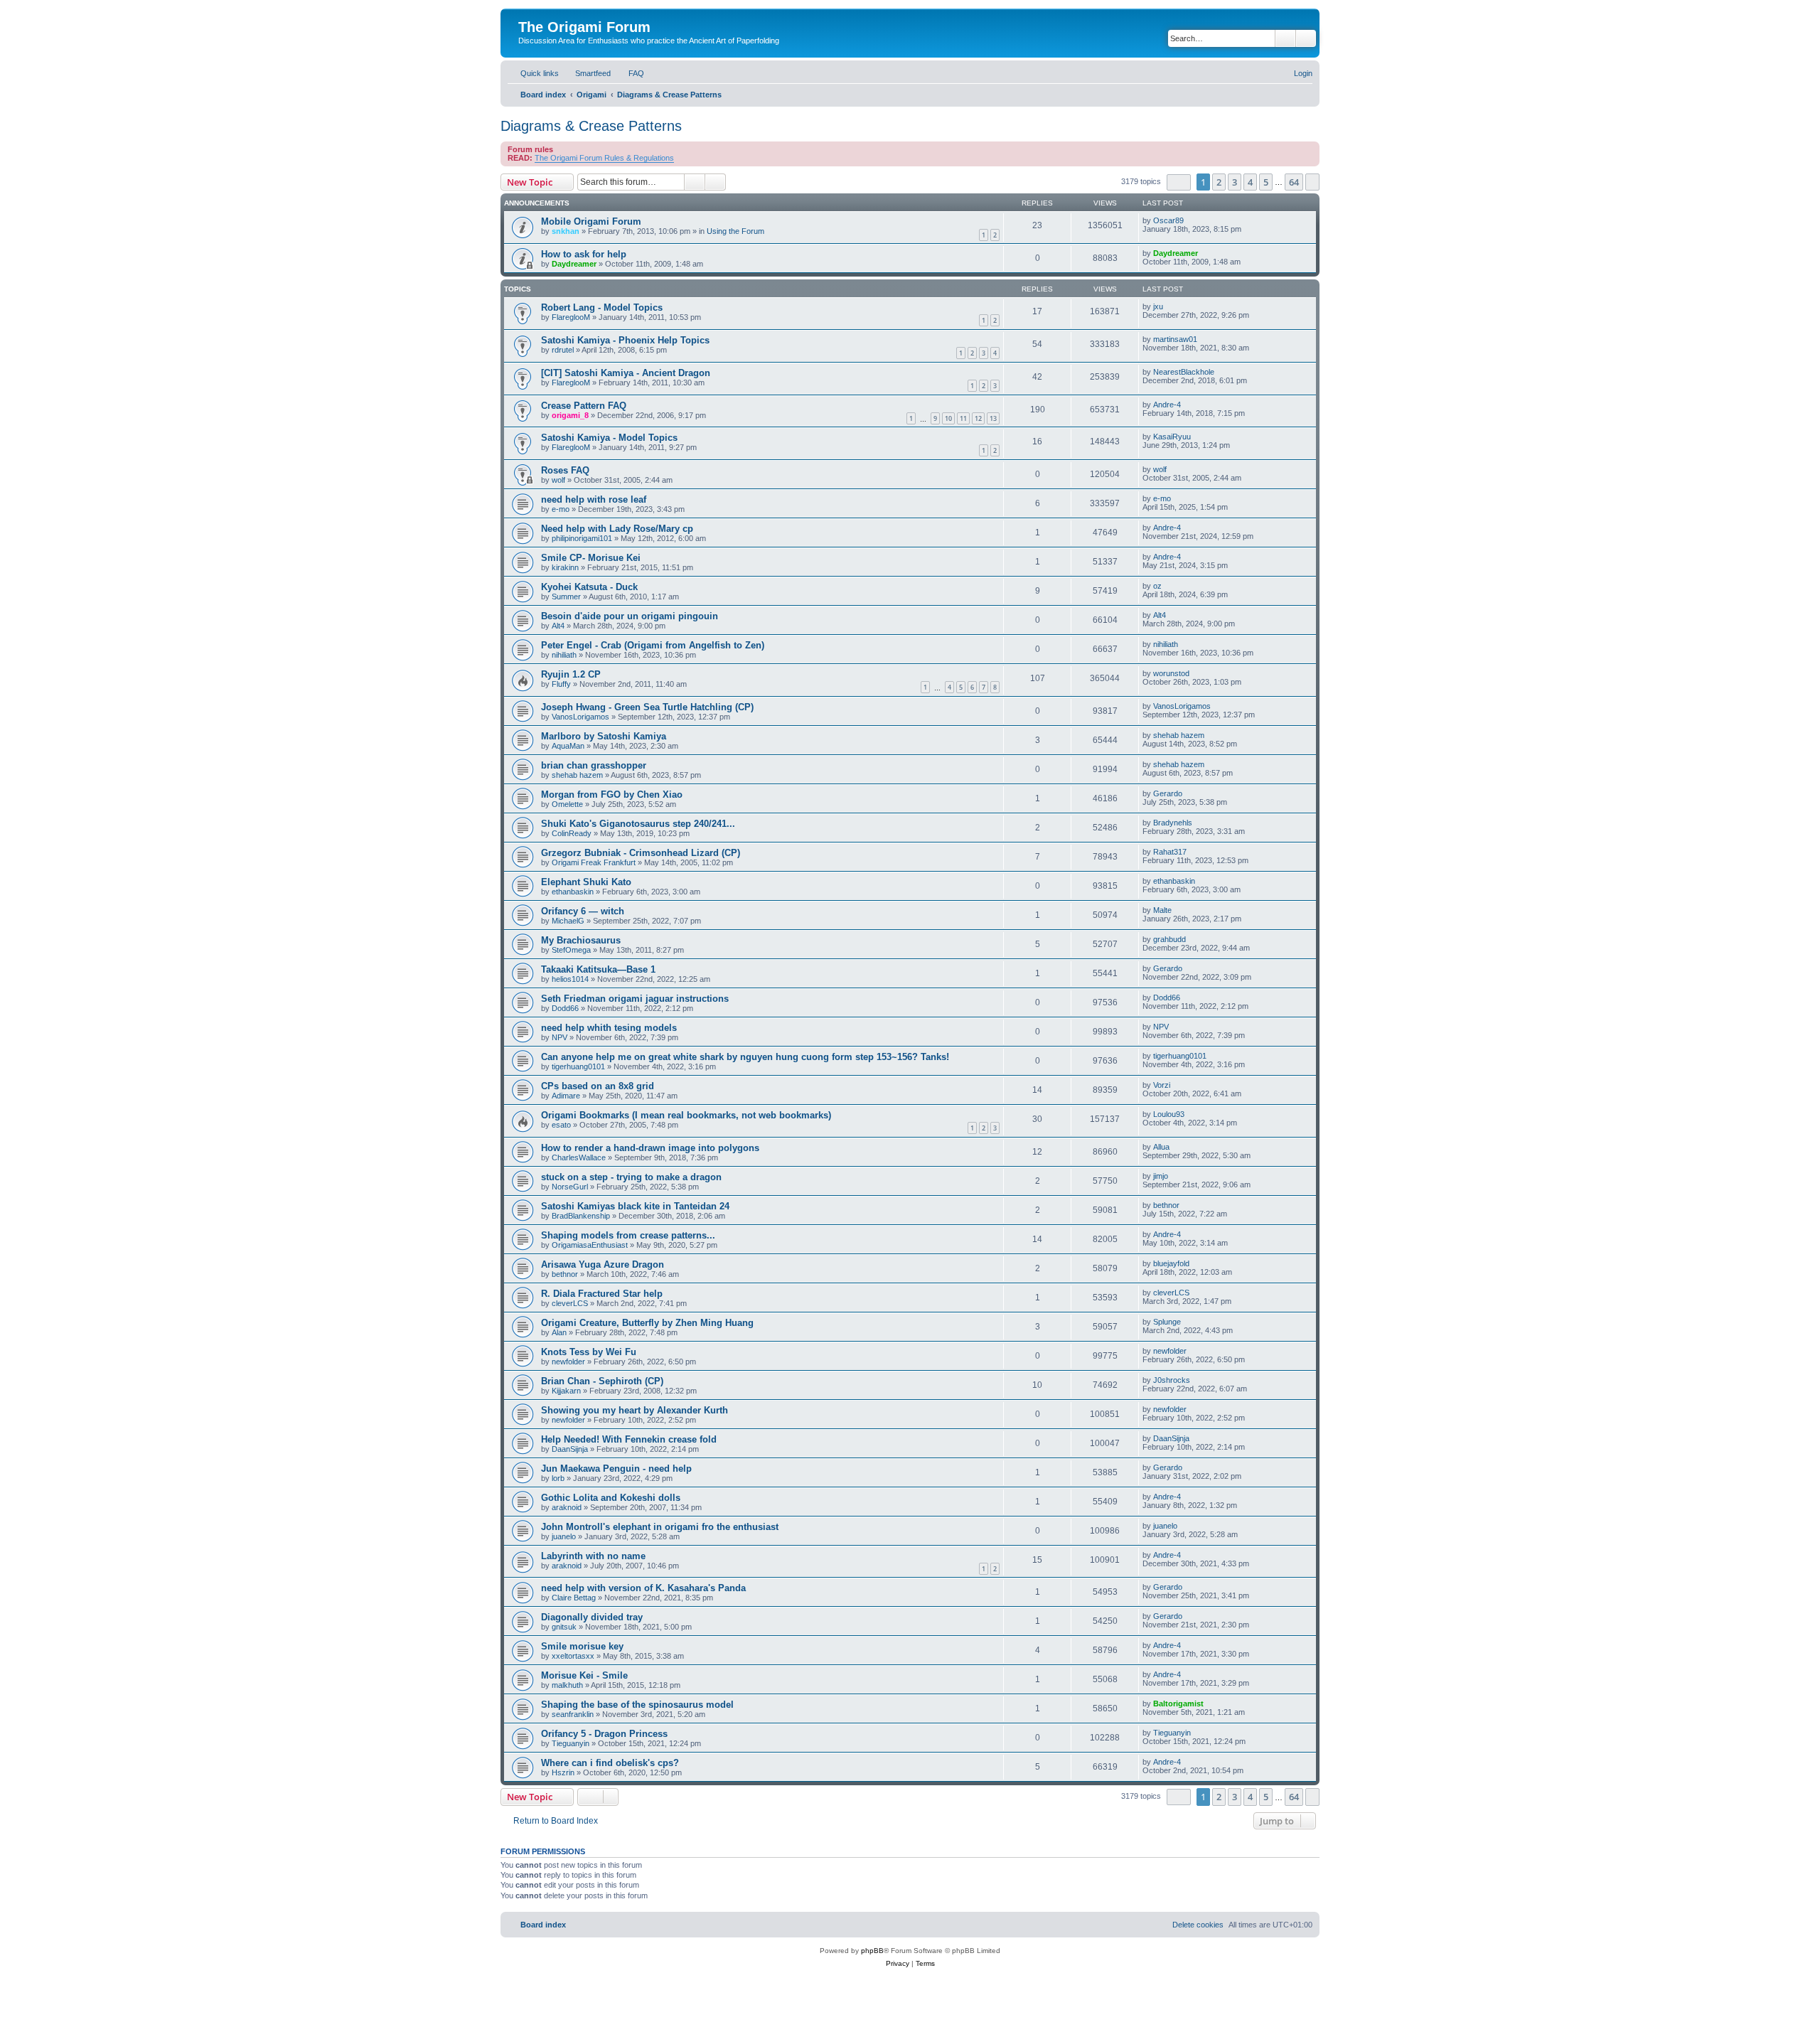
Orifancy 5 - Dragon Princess (604, 1734)
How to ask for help (584, 254)
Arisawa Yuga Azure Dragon (603, 1264)
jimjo (1161, 1176)
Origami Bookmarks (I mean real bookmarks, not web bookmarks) (686, 1115)
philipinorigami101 (582, 538)
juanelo (564, 1536)
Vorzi (1162, 1085)
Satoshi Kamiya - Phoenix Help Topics (625, 340)
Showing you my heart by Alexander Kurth (635, 1410)
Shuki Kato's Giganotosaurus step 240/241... (638, 824)
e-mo (561, 509)
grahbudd (1169, 939)
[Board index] (526, 12)
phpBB (872, 1951)
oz (1157, 586)
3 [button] (1235, 182)
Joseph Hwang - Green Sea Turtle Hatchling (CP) (647, 707)
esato (561, 1125)
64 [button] (1294, 182)
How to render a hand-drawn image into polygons (650, 1148)
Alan (559, 1332)
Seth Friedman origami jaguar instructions (635, 999)
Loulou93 (1169, 1114)
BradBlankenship (581, 1216)
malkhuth (567, 1685)
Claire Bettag (574, 1598)
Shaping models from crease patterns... (628, 1235)
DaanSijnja (570, 1449)
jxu (1158, 306)
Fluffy (561, 684)
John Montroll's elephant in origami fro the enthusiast (660, 1527)
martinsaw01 (1175, 339)
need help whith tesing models (609, 1028)
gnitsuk (564, 1627)
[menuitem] (587, 73)
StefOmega (571, 950)
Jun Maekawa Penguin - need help (616, 1469)
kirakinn (565, 567)
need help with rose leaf (594, 499)
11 (963, 418)
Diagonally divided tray (592, 1617)
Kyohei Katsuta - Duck (589, 587)
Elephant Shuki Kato (586, 882)
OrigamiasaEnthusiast (590, 1245)
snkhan (566, 231)
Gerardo (1168, 793)
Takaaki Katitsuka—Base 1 (598, 969)
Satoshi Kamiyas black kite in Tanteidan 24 (635, 1206)
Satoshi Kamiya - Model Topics (609, 438)
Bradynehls (1173, 823)
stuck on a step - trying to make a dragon (631, 1177)
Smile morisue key (582, 1646)
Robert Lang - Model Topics (602, 307)
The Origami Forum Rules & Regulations (604, 158)
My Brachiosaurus (581, 940)
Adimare (566, 1096)
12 (978, 418)
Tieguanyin (571, 1743)
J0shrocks (1172, 1380)
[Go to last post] (1190, 220)
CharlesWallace (579, 1157)
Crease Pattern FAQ (584, 406)
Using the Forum (735, 231)
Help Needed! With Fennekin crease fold (629, 1439)
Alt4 (558, 626)
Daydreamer (574, 264)
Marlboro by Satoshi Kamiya (604, 736)
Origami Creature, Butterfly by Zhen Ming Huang (647, 1323)
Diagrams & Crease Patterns (591, 126)
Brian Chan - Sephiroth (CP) (602, 1381)
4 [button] (1250, 182)
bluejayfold (1171, 1263)
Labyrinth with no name (593, 1556)
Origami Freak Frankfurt (594, 862)
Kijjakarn (566, 1391)
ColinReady (572, 833)
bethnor (1166, 1205)
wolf (558, 480)
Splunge (1167, 1322)
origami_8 (570, 415)
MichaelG (568, 921)
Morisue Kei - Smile (584, 1675)
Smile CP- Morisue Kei (591, 558)
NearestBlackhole (1184, 372)
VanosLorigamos (580, 717)
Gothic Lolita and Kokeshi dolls (611, 1498)
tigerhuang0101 (578, 1066)
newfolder (568, 1362)
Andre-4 (1167, 405)
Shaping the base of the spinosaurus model (637, 1705)
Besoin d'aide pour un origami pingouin (630, 616)
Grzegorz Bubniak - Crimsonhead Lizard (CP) (641, 853)
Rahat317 (1170, 852)
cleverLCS (570, 1303)
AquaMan (568, 746)
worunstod (1171, 673)
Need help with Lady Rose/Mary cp (617, 529)
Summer (566, 597)
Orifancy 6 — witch (583, 911)
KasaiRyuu (1172, 437)
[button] (1179, 182)
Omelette (567, 804)
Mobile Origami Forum (591, 221)
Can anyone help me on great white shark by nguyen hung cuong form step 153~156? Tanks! (745, 1057)
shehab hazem (1179, 735)
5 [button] (1266, 182)
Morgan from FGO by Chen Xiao (612, 795)
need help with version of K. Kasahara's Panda (643, 1588)
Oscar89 (1168, 220)
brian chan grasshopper (594, 765)
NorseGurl (570, 1187)
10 (948, 418)
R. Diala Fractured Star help (602, 1294)
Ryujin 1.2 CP (571, 674)
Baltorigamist (1178, 1704)
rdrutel (563, 350)
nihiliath (564, 655)
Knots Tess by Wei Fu (589, 1352)
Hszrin (563, 1772)
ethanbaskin (573, 892)
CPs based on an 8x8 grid (598, 1086)
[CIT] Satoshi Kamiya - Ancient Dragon (626, 373)
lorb (558, 1478)
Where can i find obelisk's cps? (610, 1763)
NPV (560, 1037)
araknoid (567, 1507)
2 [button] (1219, 182)
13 (993, 418)
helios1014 (570, 979)
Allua (1161, 1147)
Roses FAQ (565, 470)
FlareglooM (571, 317)
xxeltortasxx (573, 1656)
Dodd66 (565, 1008)
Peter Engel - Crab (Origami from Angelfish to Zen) (653, 645)
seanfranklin (573, 1714)
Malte (1162, 910)
